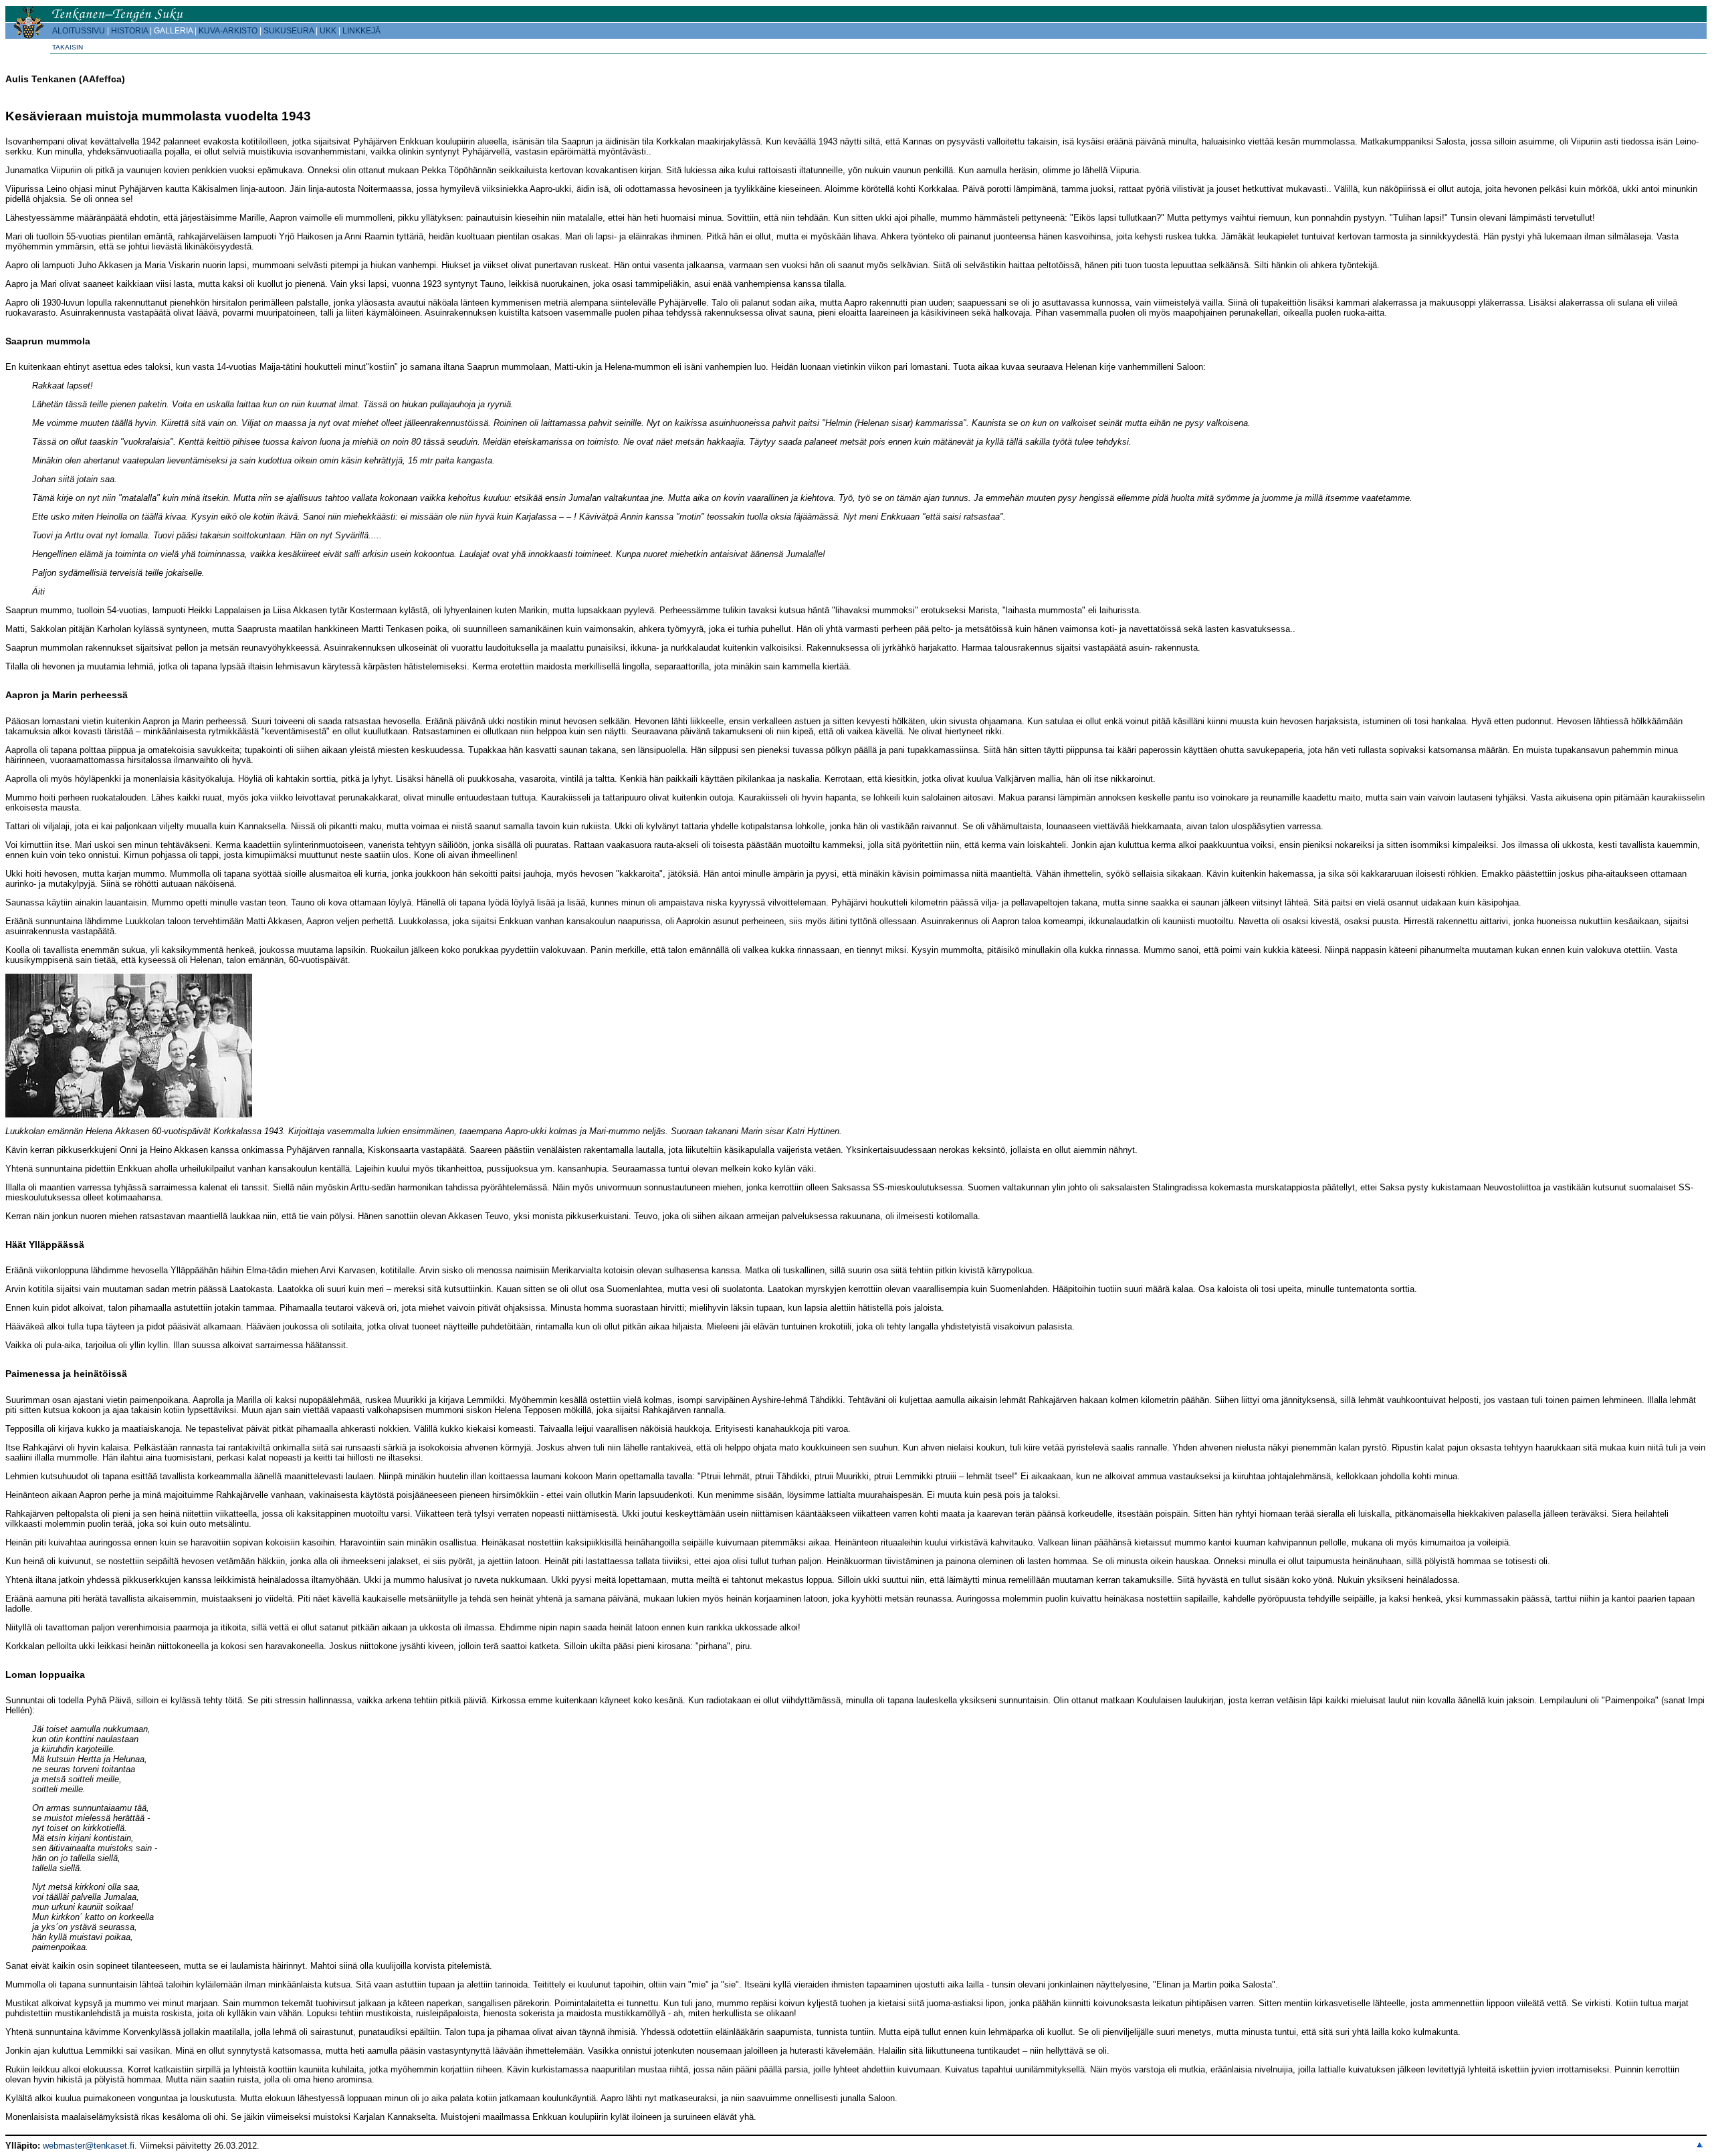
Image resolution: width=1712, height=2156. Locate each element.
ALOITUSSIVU (79, 31)
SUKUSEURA (289, 31)
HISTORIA (129, 31)
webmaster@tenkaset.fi (89, 2146)
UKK (328, 31)
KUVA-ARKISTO (228, 31)
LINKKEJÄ (361, 31)
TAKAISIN (68, 47)
